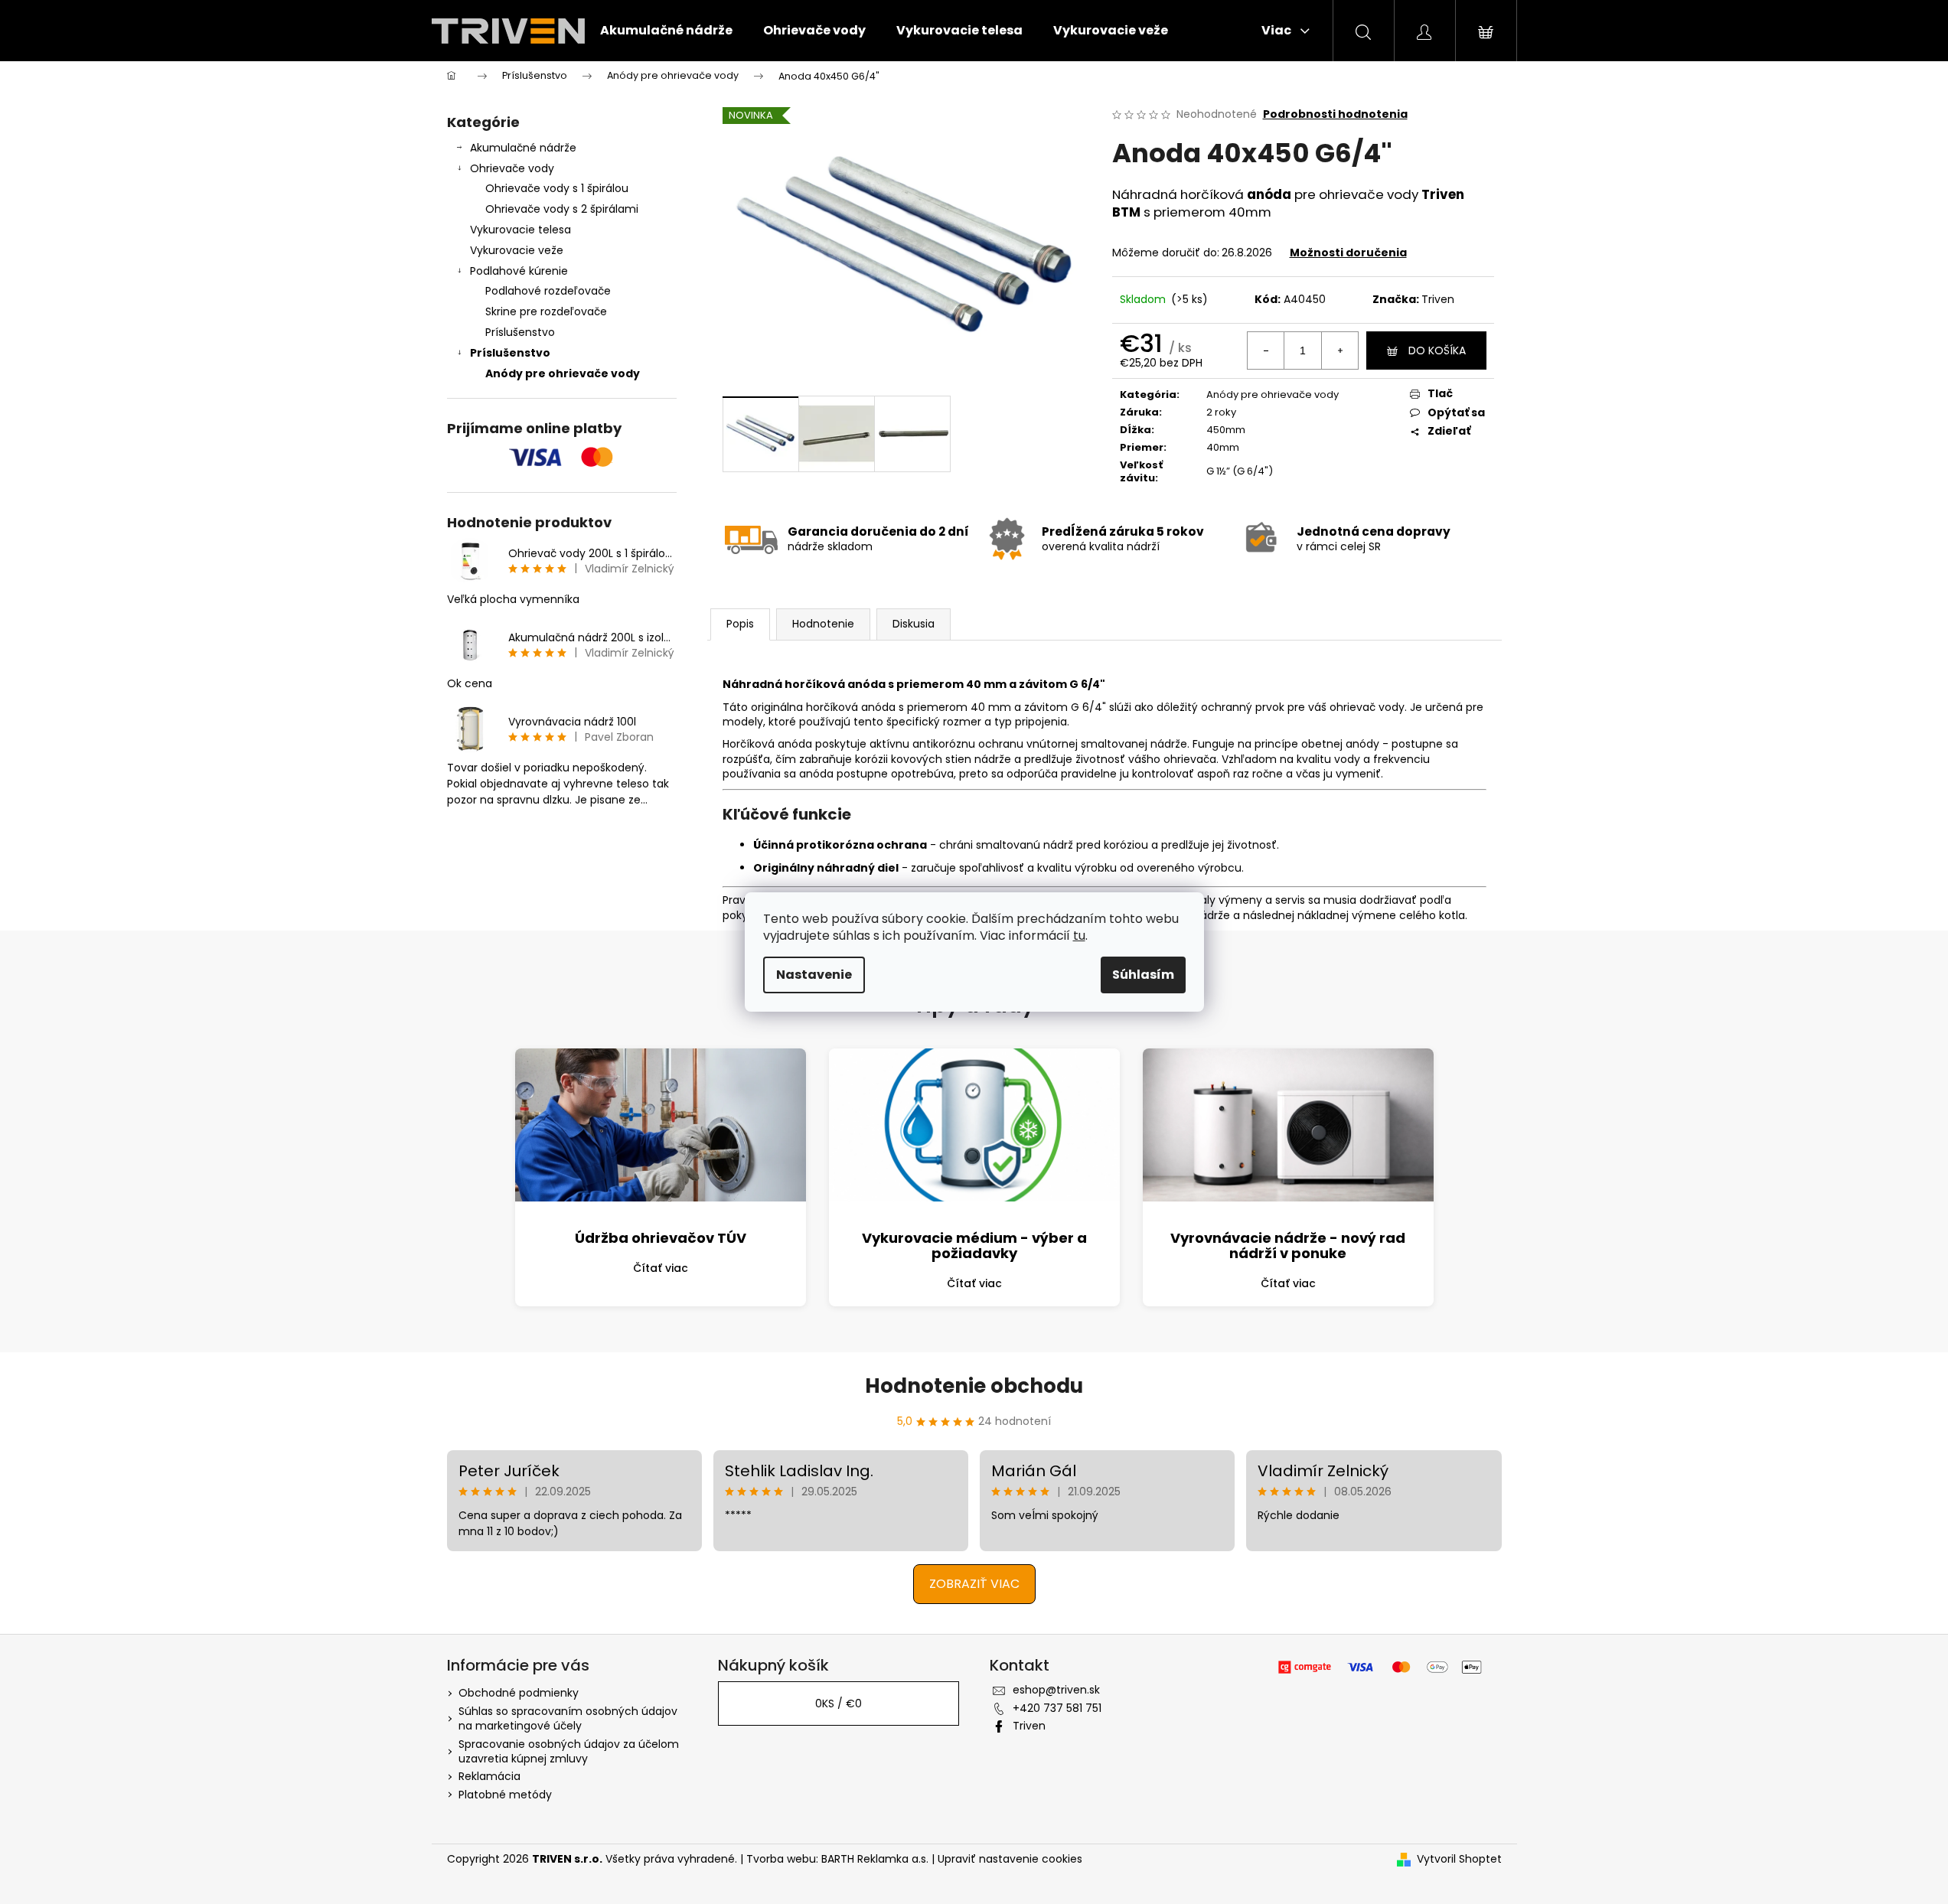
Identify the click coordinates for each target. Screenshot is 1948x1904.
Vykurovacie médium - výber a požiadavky (974, 1245)
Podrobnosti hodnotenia (1335, 114)
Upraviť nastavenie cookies (1010, 1859)
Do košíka (1437, 350)
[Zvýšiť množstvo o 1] (1339, 350)
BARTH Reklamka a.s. (876, 1859)
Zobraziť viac (974, 1584)
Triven (1438, 299)
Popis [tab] (740, 624)
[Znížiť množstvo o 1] (1266, 350)
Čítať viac (661, 1268)
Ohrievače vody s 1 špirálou (557, 188)
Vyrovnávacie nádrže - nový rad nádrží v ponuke (1288, 1245)
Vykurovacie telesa (520, 230)
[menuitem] (666, 31)
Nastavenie (814, 975)
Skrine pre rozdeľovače (546, 311)
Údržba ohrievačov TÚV (661, 1238)
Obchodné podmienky (519, 1693)
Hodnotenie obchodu (974, 1386)
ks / (839, 1703)
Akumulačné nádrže (523, 148)
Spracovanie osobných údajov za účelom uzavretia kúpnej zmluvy (569, 1751)
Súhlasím (1143, 975)
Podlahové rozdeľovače (548, 291)
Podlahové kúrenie (519, 271)
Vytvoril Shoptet (1459, 1859)
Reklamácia (489, 1776)
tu (1079, 936)
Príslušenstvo (520, 332)
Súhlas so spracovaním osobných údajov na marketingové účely (568, 1718)
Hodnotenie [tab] (823, 624)
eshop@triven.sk (1056, 1690)
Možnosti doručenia (1348, 253)
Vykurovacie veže (517, 250)
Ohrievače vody (512, 168)
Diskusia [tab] (914, 624)
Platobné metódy (505, 1795)
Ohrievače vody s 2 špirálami (562, 209)
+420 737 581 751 (1057, 1708)
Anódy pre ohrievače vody (563, 373)
